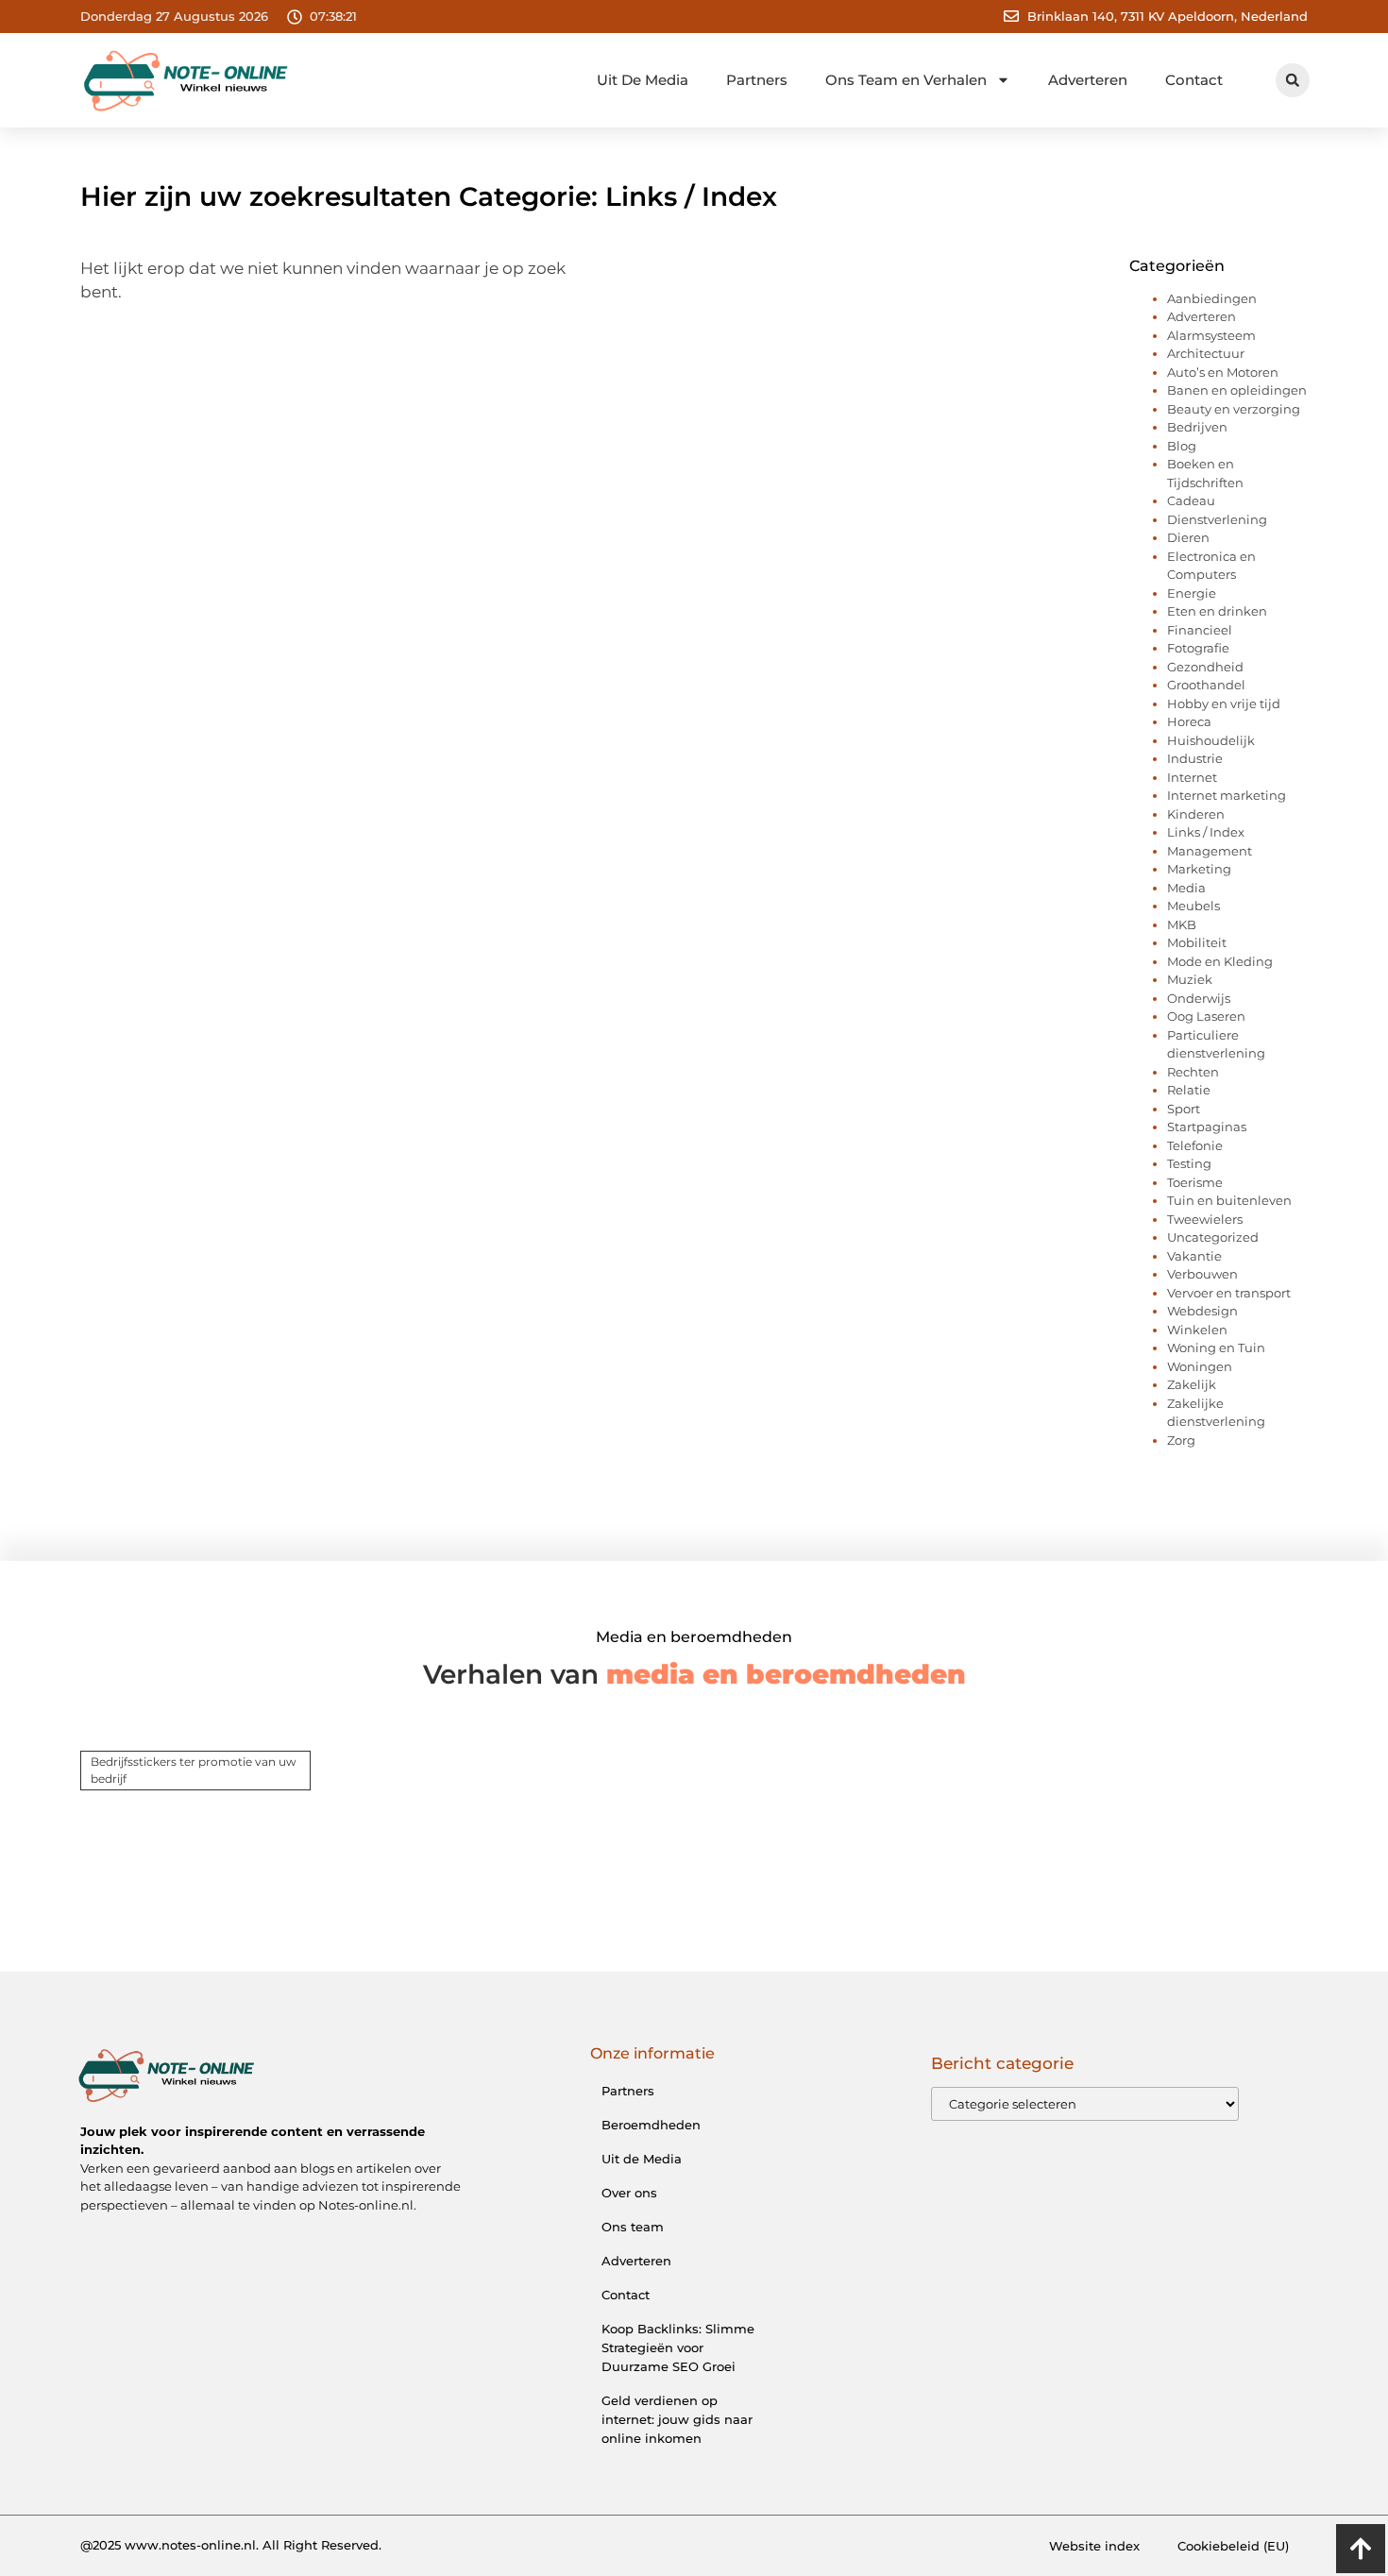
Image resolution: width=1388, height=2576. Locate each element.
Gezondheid (1205, 667)
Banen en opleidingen (1237, 390)
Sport (1184, 1109)
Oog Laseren (1206, 1016)
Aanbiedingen (1212, 298)
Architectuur (1206, 353)
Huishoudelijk (1211, 740)
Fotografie (1198, 648)
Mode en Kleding (1220, 961)
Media (1186, 888)
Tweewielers (1205, 1219)
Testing (1189, 1163)
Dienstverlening (1217, 519)
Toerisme (1195, 1182)
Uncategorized (1213, 1237)
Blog (1182, 446)
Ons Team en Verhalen (906, 80)
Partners (757, 80)
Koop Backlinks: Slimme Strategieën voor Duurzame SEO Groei (678, 2347)
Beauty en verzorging (1234, 409)
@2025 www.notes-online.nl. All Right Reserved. (231, 2545)
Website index (1094, 2546)
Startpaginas (1207, 1127)
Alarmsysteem (1211, 335)
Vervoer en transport (1229, 1293)
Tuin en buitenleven (1229, 1200)
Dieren (1188, 537)
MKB (1182, 924)
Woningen (1200, 1366)
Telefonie (1195, 1145)
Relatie (1189, 1090)
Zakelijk (1192, 1384)
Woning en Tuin (1216, 1347)
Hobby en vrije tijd (1224, 703)
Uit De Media (643, 80)
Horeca (1189, 721)
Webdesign (1202, 1311)
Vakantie (1194, 1256)
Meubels (1193, 906)
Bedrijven (1197, 427)
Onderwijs (1199, 998)
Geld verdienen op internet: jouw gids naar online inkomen (677, 2419)
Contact (1194, 80)
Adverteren (1088, 80)
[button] (1293, 80)
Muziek (1190, 979)
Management (1210, 851)
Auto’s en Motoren (1223, 372)
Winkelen (1197, 1330)
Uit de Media (642, 2159)
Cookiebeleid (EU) (1233, 2546)
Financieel (1200, 630)
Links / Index (1206, 832)
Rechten (1193, 1072)
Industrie (1195, 758)
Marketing (1199, 869)
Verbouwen (1202, 1274)
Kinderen (1196, 814)
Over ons (629, 2193)
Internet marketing (1227, 795)
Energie (1192, 593)
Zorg (1181, 1440)
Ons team (633, 2227)
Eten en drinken (1217, 611)
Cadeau (1191, 500)
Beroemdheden (651, 2125)
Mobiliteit (1197, 942)
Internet (1192, 777)
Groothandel (1206, 685)
